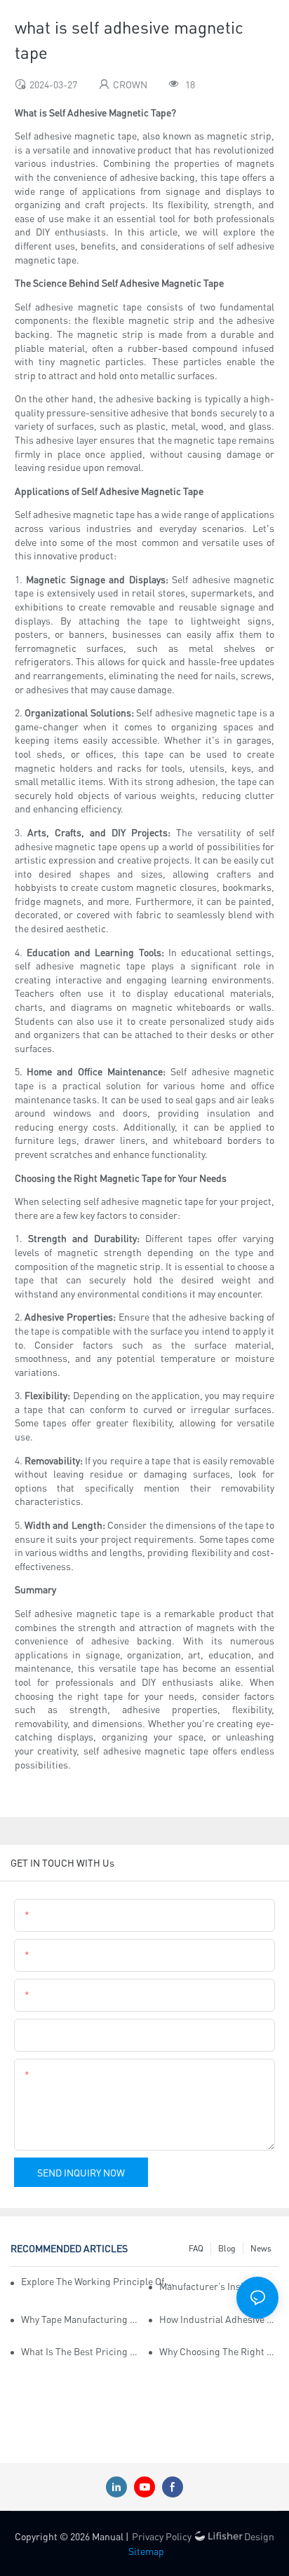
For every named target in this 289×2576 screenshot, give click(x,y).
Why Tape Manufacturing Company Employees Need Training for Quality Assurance (81, 2319)
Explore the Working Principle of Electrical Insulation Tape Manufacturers (99, 2281)
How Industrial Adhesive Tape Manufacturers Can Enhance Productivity (219, 2319)
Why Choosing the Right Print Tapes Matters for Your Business (219, 2351)
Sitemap (146, 2551)
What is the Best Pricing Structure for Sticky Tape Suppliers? (81, 2351)
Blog (227, 2248)
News (261, 2248)
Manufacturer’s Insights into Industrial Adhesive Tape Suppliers (219, 2286)
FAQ (196, 2248)
